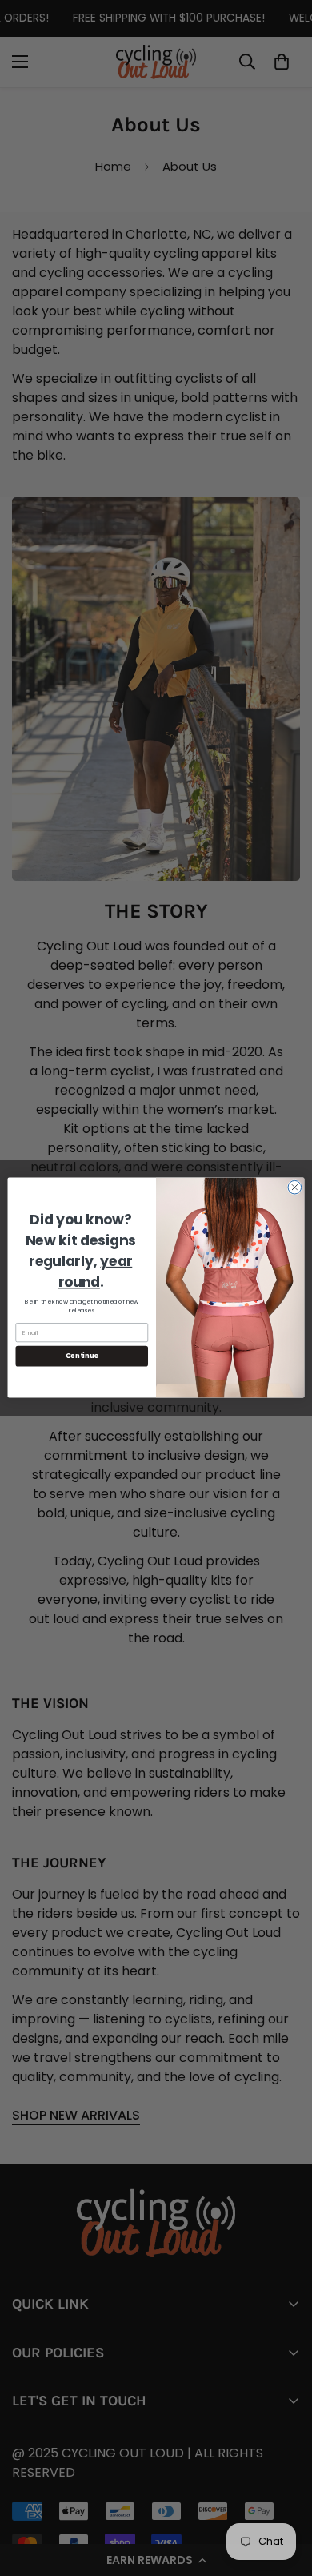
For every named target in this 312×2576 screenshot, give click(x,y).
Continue (82, 1356)
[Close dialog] (295, 1188)
